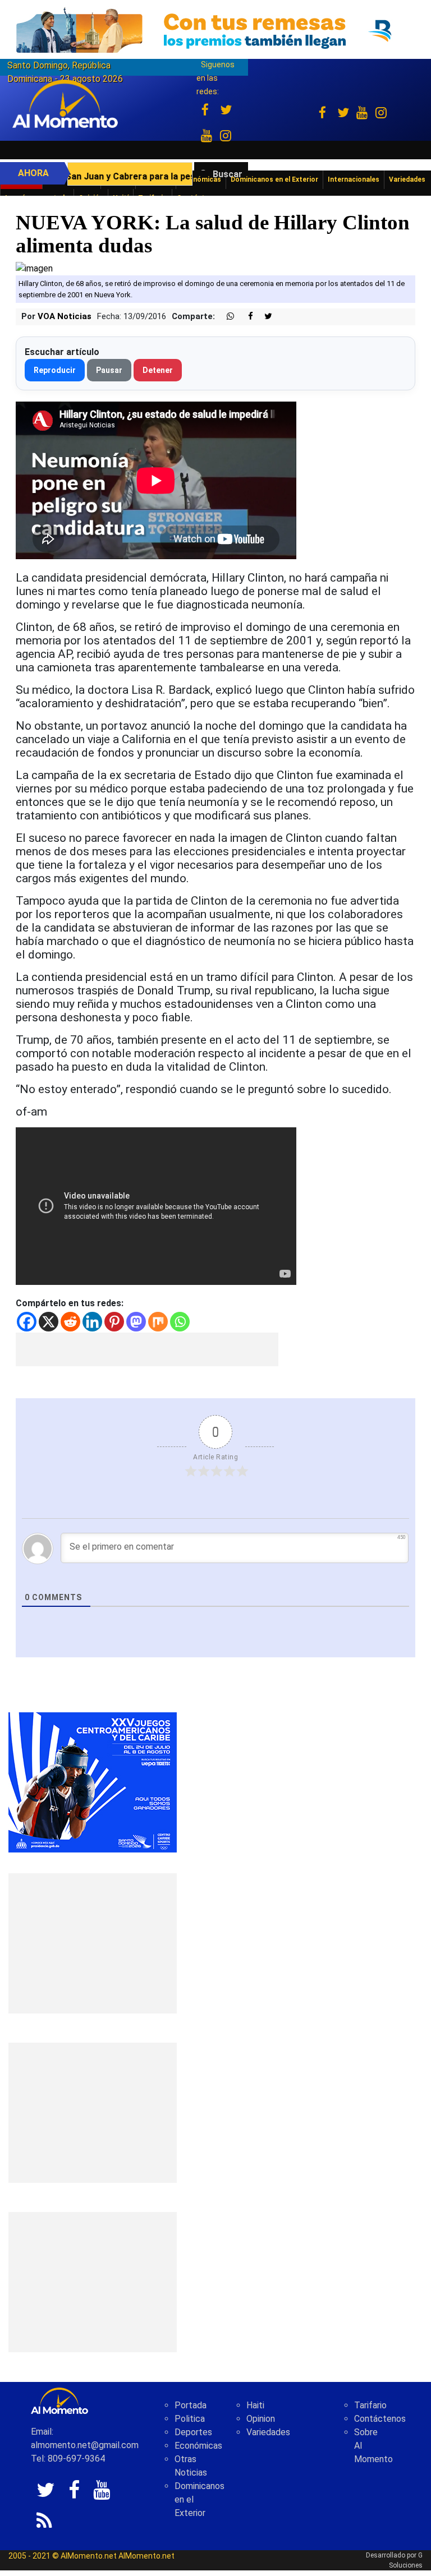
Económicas (198, 2446)
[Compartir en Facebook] (245, 317)
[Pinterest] (114, 1322)
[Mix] (158, 1322)
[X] (49, 1322)
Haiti (255, 2405)
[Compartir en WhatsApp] (226, 317)
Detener (158, 370)
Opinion (261, 2419)
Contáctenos (380, 2419)
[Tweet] (264, 317)
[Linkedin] (92, 1322)
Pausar (109, 370)
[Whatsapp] (180, 1322)
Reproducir (55, 370)
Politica (190, 2419)
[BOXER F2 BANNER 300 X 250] (93, 1782)
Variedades (268, 2432)
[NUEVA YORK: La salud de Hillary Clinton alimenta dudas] (34, 268)
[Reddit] (70, 1322)
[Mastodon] (136, 1322)
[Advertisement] (147, 1349)
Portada (191, 2405)
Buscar (228, 174)
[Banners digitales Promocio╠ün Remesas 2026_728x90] (215, 30)
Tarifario (370, 2405)
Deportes (193, 2432)
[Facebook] (27, 1322)
